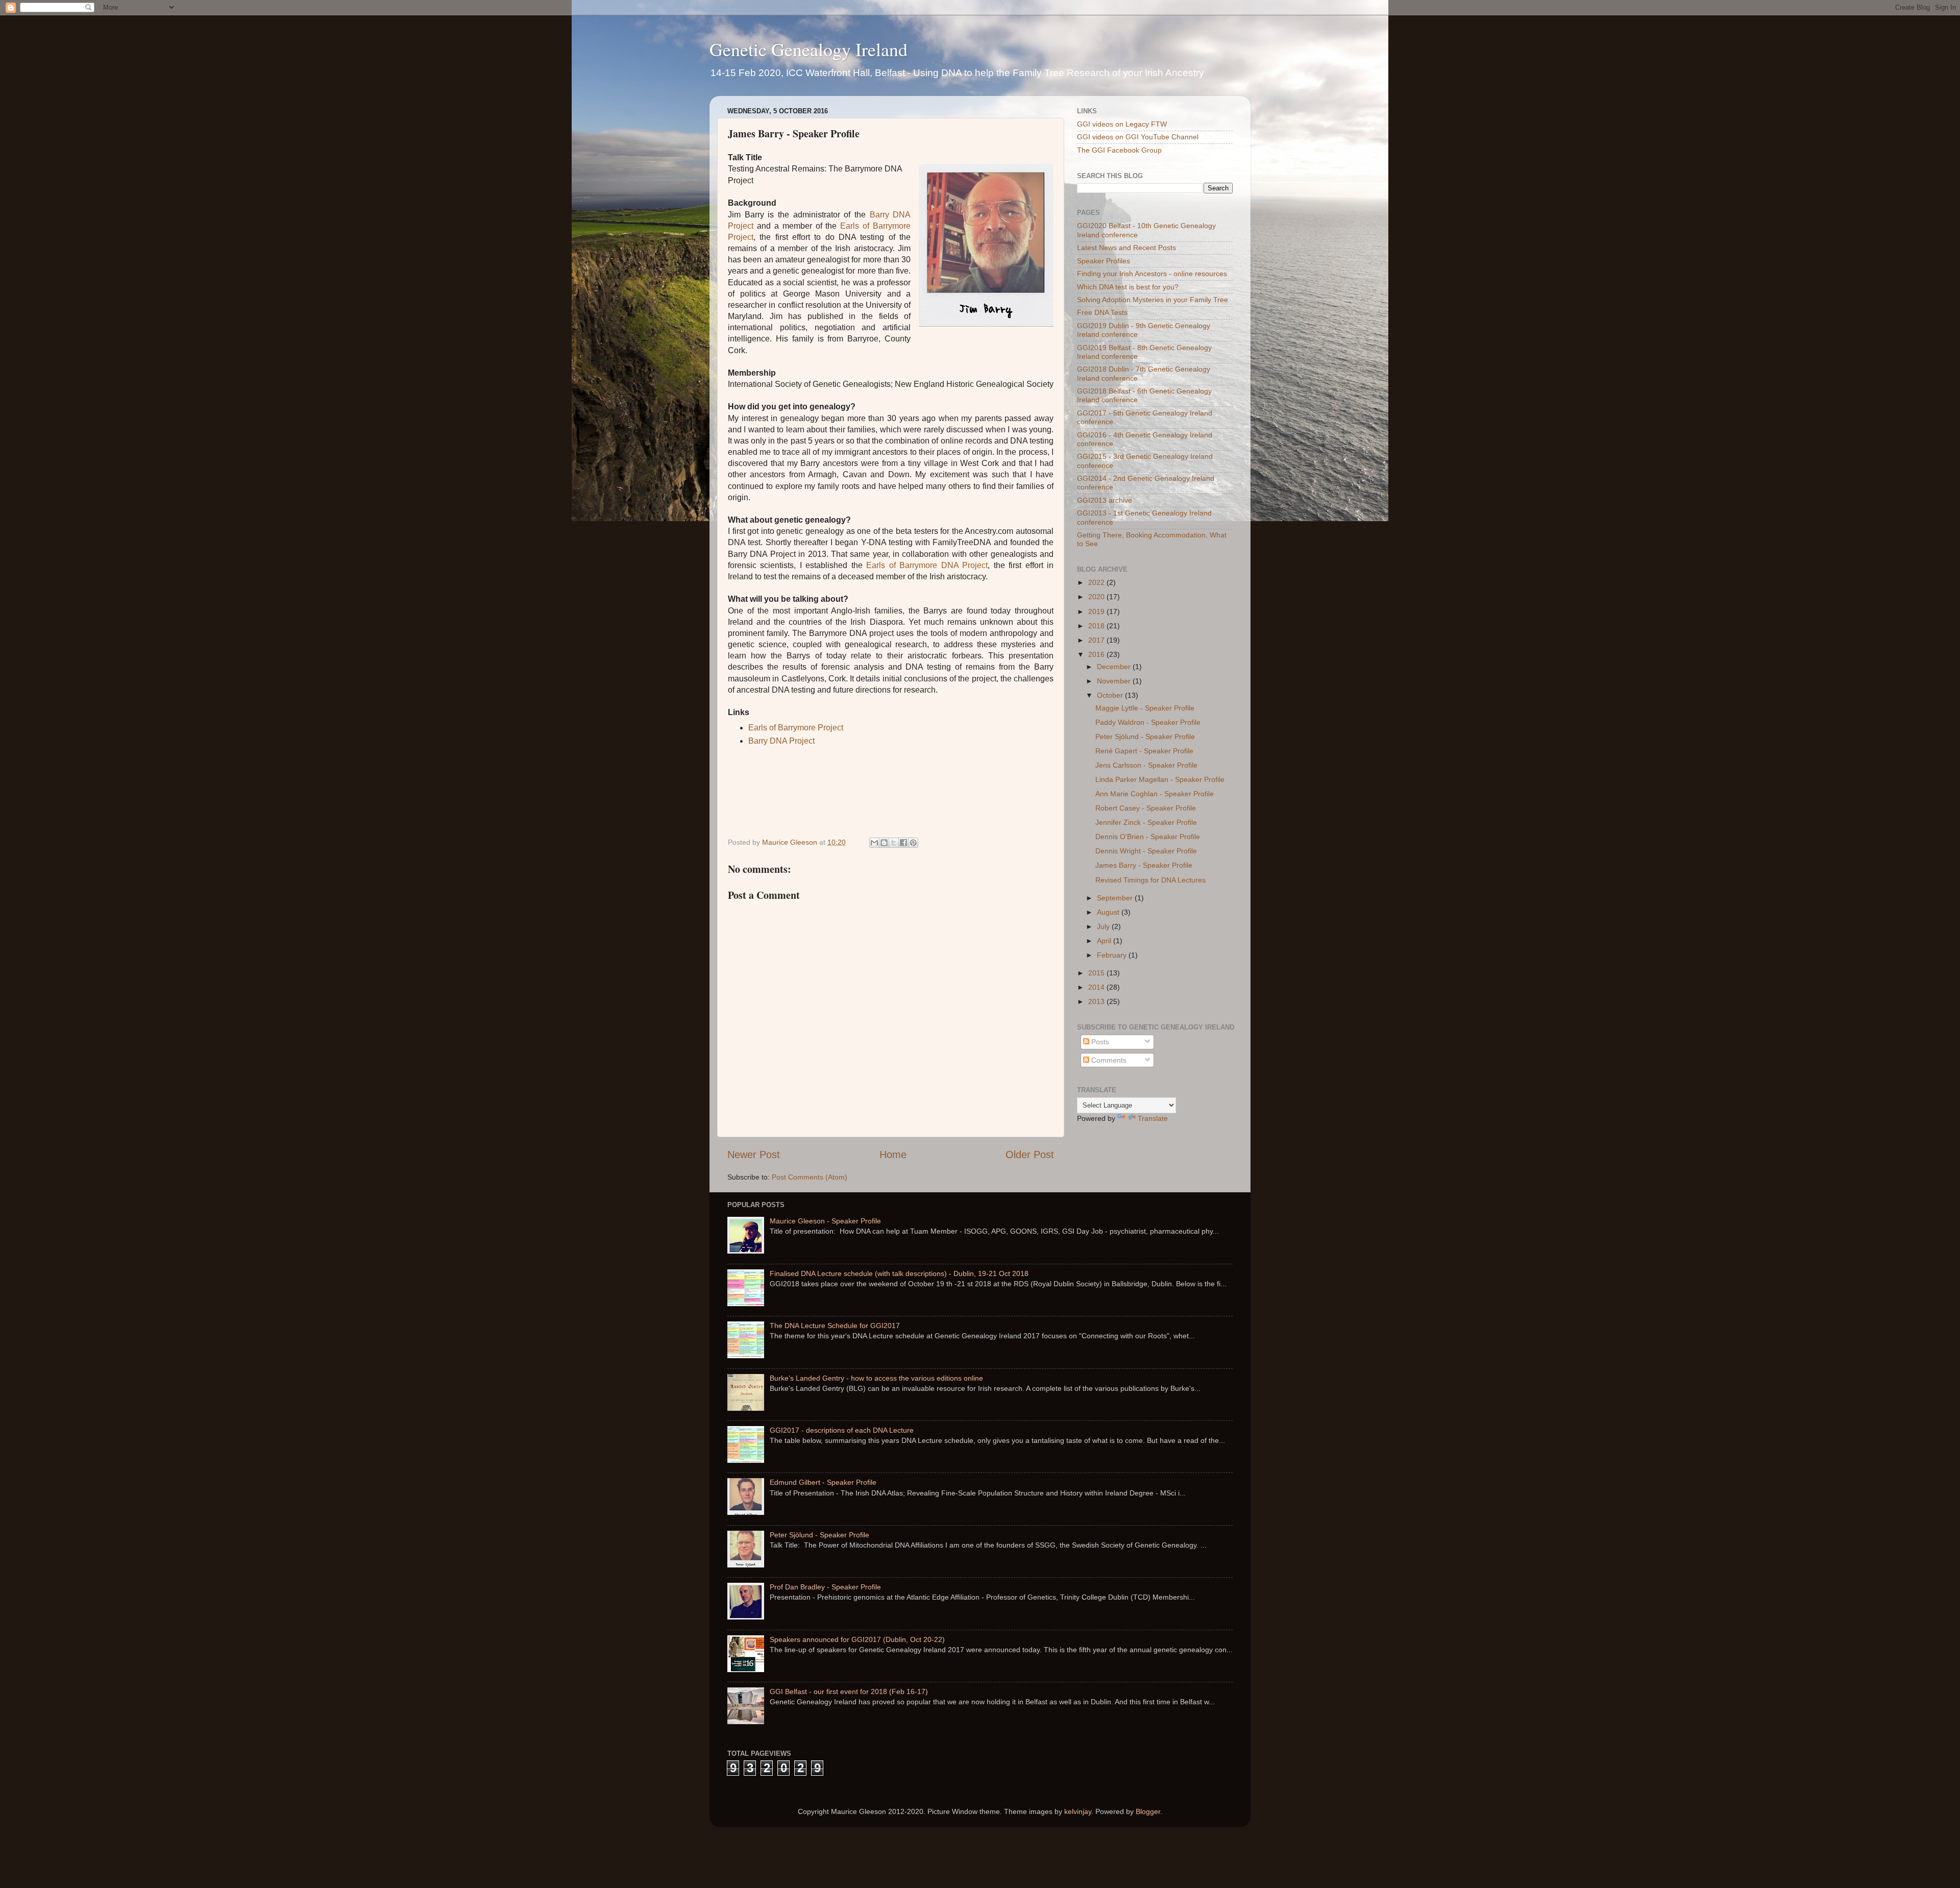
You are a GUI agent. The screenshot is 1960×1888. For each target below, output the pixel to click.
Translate (1153, 1118)
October (1111, 695)
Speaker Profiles (1104, 261)
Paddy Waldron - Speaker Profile (1148, 722)
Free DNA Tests (1102, 312)
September (1116, 898)
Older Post (1030, 1155)
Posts (1099, 1042)
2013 (1097, 1001)
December (1115, 667)
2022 (1097, 582)
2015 (1097, 973)
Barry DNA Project (782, 741)
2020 (1097, 597)
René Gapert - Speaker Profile (1144, 751)
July (1104, 926)
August (1109, 912)
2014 (1097, 987)
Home (893, 1155)
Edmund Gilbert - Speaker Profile (823, 1482)
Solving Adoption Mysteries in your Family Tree (1153, 300)
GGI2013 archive (1105, 500)
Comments (1108, 1060)
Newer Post (754, 1155)
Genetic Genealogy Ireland (808, 49)
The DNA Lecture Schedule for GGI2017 (835, 1326)
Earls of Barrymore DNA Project (927, 565)
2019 (1097, 611)
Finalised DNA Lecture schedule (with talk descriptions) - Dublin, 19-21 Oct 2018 (899, 1273)
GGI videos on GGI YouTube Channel (1138, 137)
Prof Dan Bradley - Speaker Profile (825, 1587)
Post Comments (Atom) (810, 1177)
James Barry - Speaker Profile (1144, 865)
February (1113, 955)
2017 (1097, 640)
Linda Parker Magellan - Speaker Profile (1160, 779)
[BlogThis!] (884, 843)
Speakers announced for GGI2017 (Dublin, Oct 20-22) (857, 1639)
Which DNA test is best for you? (1128, 287)
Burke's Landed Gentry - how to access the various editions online (876, 1378)
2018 (1097, 626)
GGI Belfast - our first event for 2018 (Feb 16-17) (849, 1691)
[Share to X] (894, 843)
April (1105, 941)
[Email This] (874, 843)
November (1115, 681)
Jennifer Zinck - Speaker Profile (1146, 822)
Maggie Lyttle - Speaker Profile (1145, 708)
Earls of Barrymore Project (796, 728)
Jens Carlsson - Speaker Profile (1146, 765)
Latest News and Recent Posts (1126, 248)
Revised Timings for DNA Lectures (1150, 880)
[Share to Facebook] (903, 843)
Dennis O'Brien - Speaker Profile (1148, 837)
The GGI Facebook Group (1119, 150)
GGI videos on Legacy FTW (1122, 124)
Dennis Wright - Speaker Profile (1146, 851)
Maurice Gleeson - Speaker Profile (825, 1221)
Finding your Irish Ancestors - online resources (1152, 274)
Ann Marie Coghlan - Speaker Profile (1155, 794)
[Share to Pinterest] (913, 843)
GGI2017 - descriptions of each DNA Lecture (842, 1430)
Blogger (1148, 1811)
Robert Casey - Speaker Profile (1146, 808)
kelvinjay (1078, 1811)
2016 (1097, 654)
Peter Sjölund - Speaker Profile (1145, 737)
